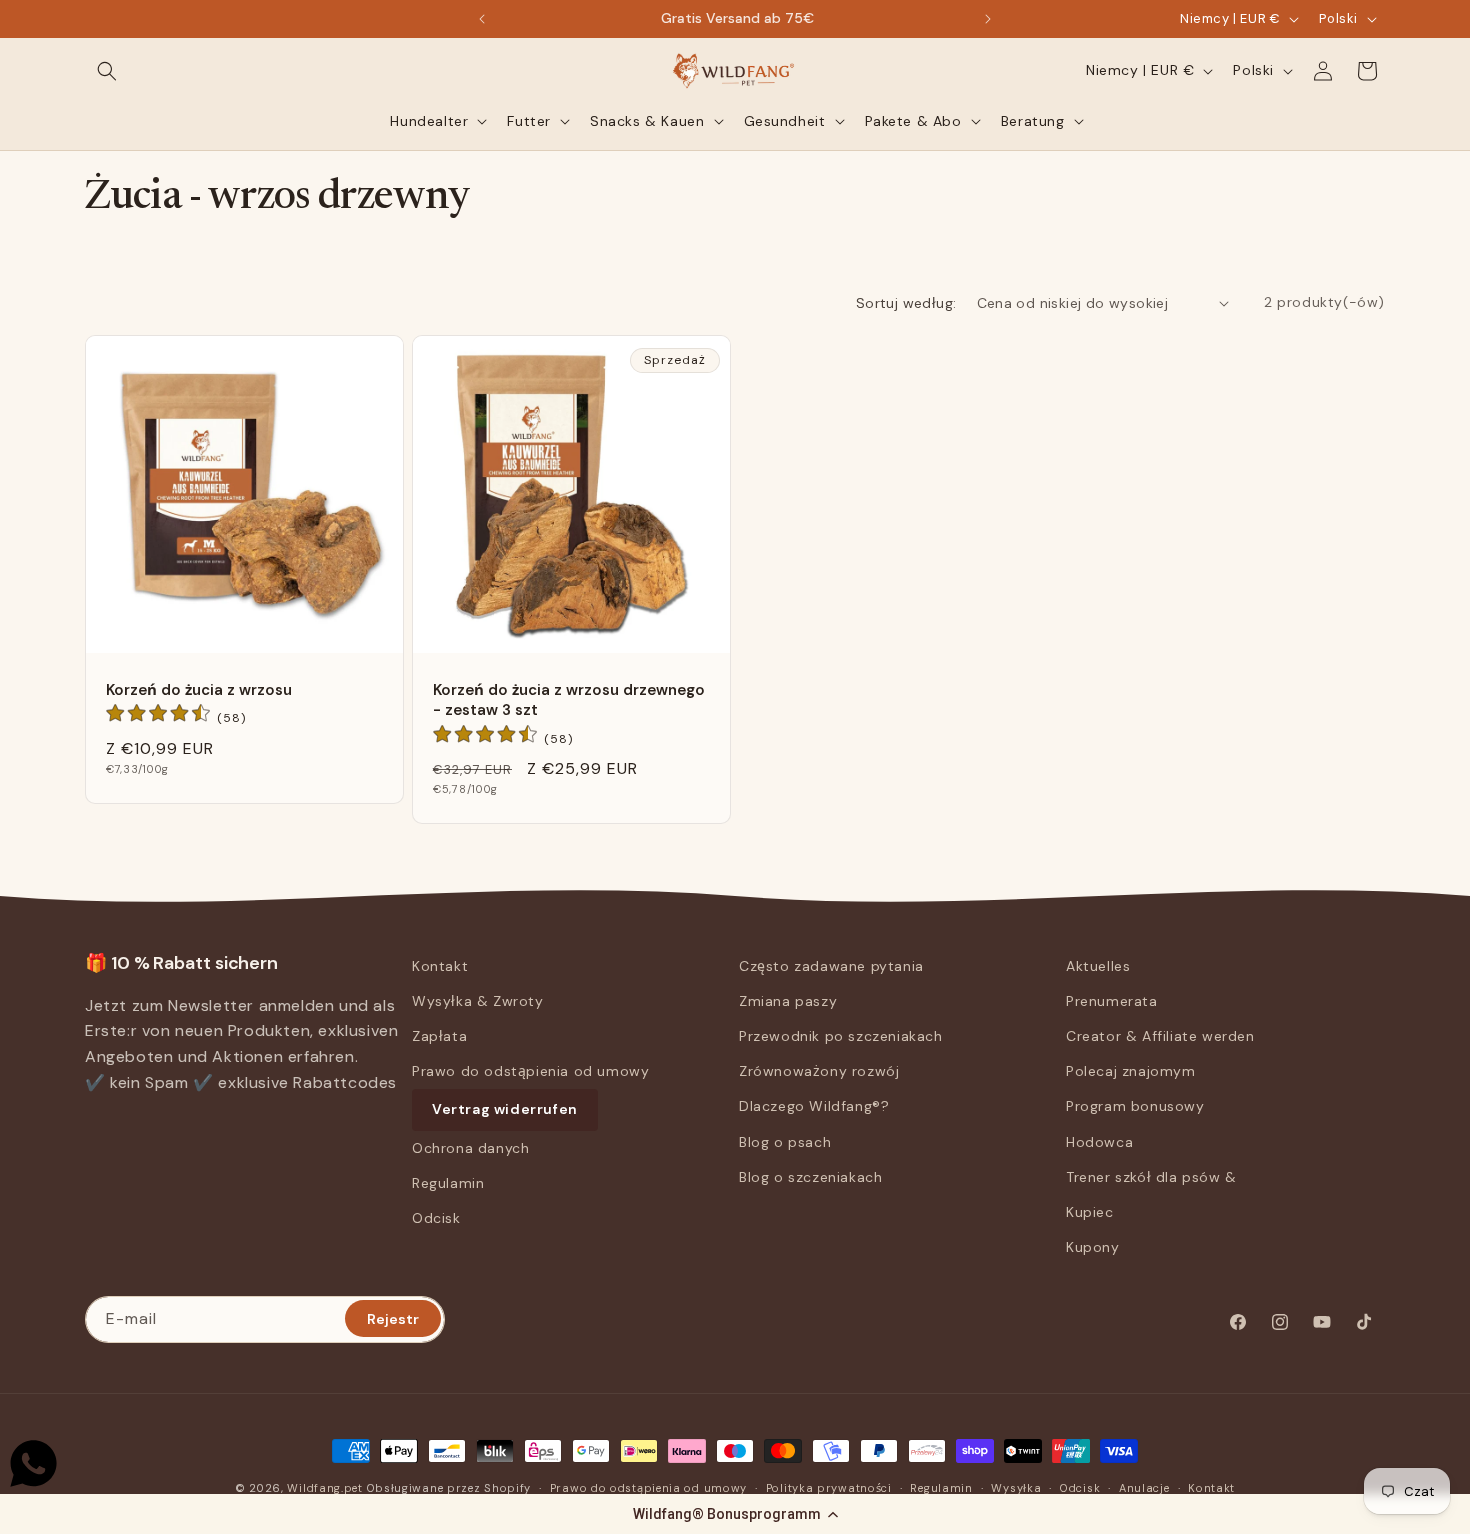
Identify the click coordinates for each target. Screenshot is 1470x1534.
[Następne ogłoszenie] (988, 19)
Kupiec (1090, 1212)
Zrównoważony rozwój (819, 1071)
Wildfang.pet (324, 1488)
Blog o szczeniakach (810, 1177)
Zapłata (439, 1036)
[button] (735, 1514)
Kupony (1093, 1247)
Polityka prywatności (829, 1487)
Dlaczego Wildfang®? (814, 1107)
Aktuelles (1098, 966)
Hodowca (1099, 1142)
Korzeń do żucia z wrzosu (199, 690)
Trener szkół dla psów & (1151, 1177)
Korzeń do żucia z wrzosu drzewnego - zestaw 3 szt (569, 700)
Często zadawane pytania (831, 966)
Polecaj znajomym (1131, 1071)
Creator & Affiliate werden (1160, 1036)
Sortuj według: (906, 303)
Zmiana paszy (788, 1001)
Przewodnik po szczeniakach (841, 1036)
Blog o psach (785, 1142)
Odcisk (436, 1218)
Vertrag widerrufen (505, 1110)
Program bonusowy (1135, 1107)
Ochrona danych (470, 1148)
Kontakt (440, 966)
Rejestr (393, 1318)
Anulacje (1144, 1487)
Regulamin (448, 1183)
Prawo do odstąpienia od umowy (530, 1071)
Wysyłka (1016, 1487)
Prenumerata (1112, 1001)
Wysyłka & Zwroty (478, 1001)
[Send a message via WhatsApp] (33, 1463)
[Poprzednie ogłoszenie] (482, 19)
